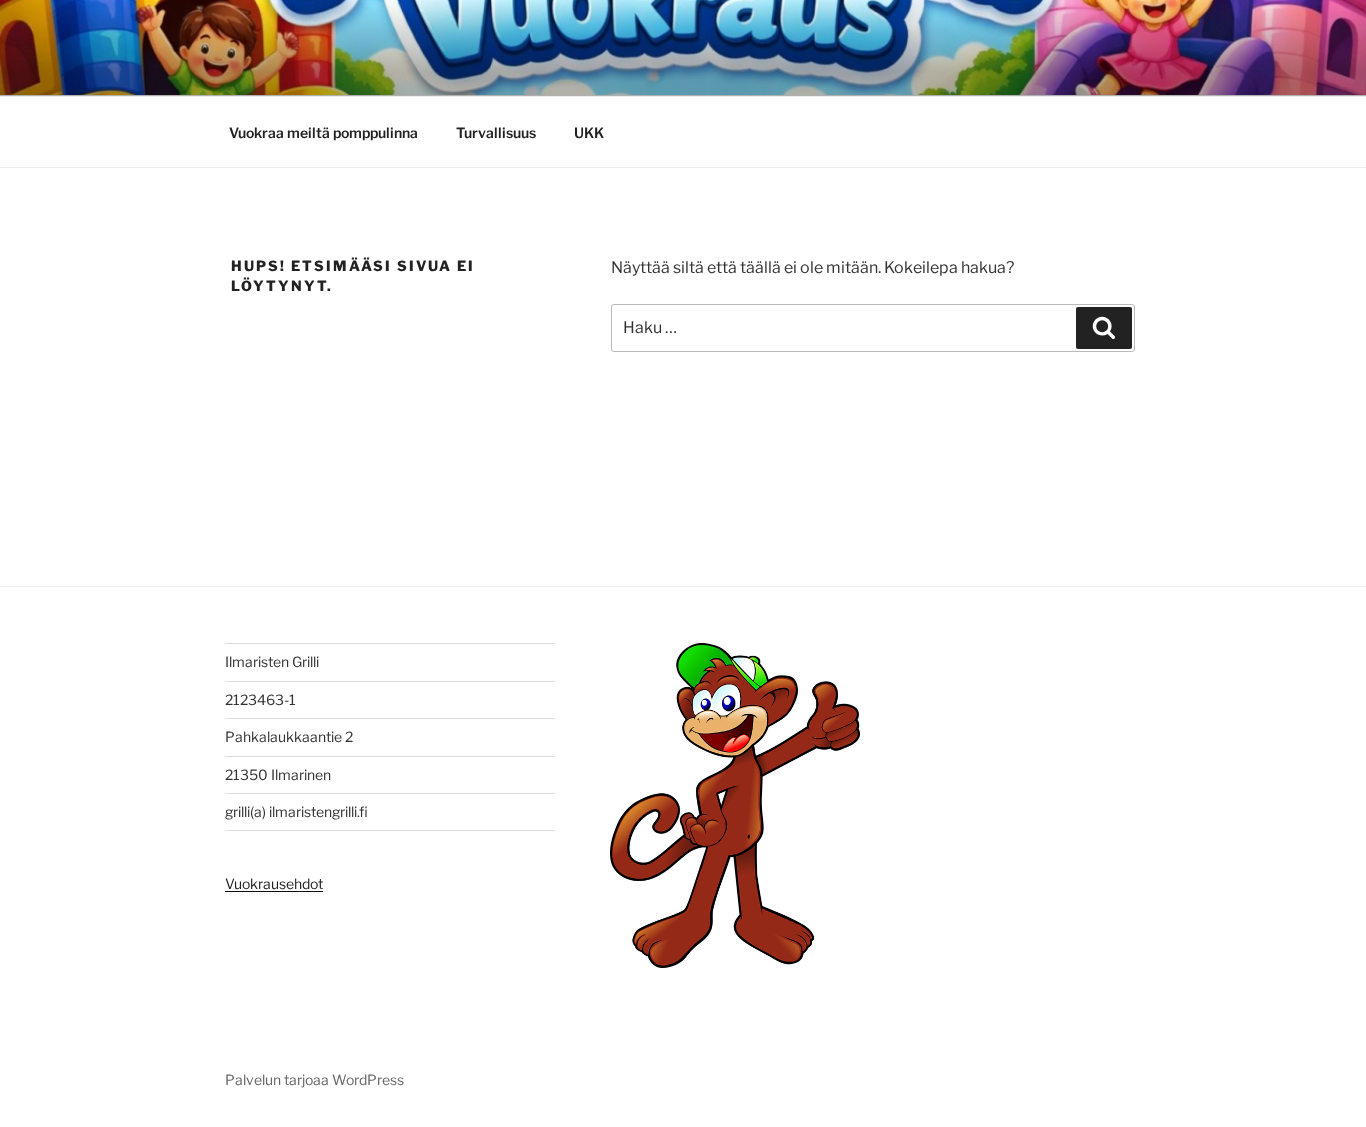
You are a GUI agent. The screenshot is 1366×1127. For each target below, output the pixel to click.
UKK (589, 132)
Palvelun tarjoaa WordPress (314, 1079)
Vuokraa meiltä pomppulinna (323, 132)
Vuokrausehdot (274, 883)
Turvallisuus (496, 132)
